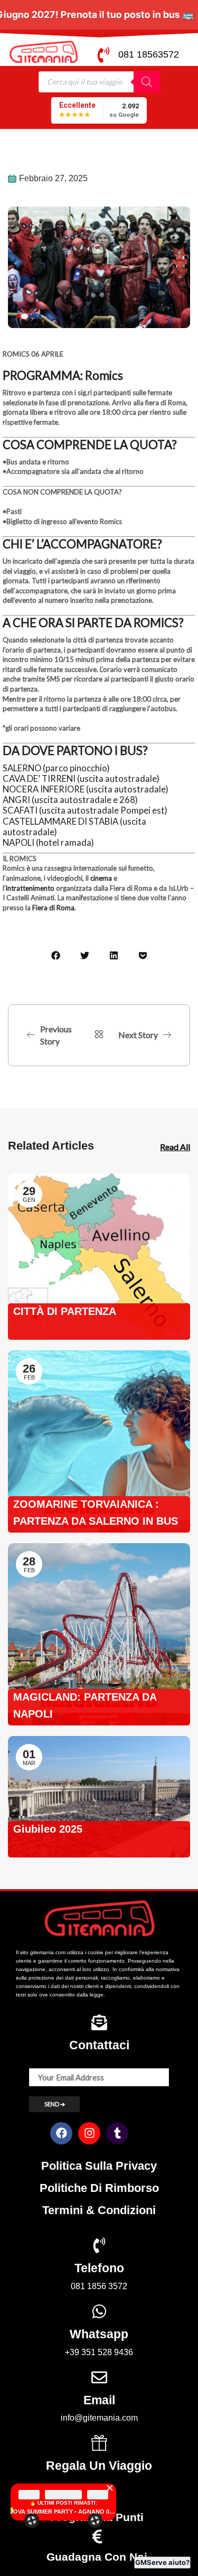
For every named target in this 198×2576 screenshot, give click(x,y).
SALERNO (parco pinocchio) (56, 768)
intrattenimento (30, 888)
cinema (101, 878)
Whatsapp (99, 2334)
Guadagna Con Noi (97, 2557)
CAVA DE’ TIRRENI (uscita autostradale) (81, 779)
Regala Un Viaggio (99, 2466)
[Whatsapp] (99, 2311)
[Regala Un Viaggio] (99, 2443)
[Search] (147, 82)
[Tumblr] (117, 2133)
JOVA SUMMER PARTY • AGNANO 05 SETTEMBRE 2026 (63, 2512)
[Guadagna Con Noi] (97, 2536)
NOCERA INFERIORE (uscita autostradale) (86, 789)
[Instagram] (89, 2133)
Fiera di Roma (53, 908)
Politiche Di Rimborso (99, 2188)
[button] (56, 955)
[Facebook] (61, 2133)
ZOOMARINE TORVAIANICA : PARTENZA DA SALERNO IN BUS (96, 1513)
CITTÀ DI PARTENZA (65, 1311)
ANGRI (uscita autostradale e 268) (70, 800)
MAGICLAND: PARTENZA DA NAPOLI (85, 1705)
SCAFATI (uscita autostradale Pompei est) (85, 810)
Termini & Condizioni (99, 2210)
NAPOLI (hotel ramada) (48, 843)
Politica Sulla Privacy (99, 2166)
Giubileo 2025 (48, 1829)
